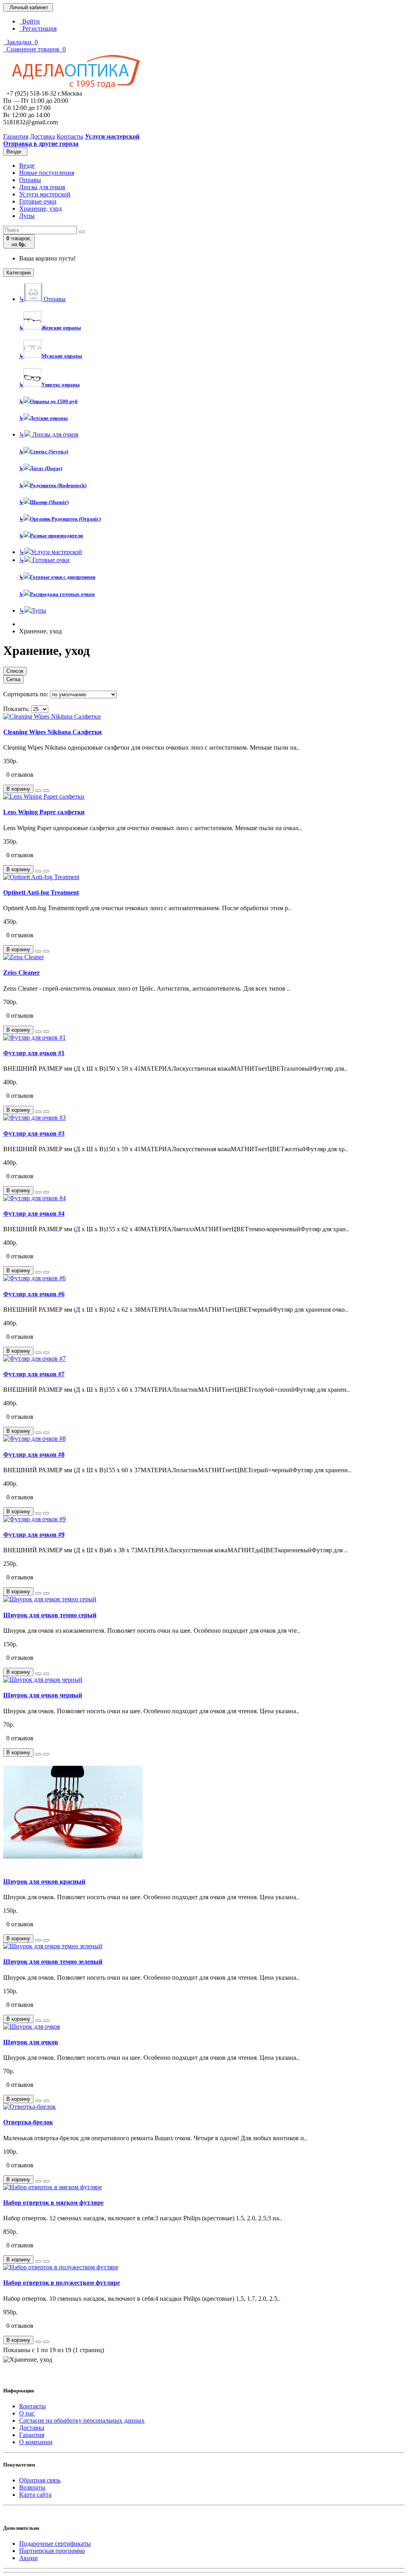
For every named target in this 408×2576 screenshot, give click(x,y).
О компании (36, 2442)
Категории (19, 273)
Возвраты (32, 2487)
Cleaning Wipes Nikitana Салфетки (52, 732)
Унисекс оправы (49, 385)
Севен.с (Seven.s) (44, 452)
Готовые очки (38, 201)
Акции (28, 2558)
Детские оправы (43, 418)
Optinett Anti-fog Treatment (41, 892)
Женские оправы (50, 328)
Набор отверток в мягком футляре (53, 2203)
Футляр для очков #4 (34, 1214)
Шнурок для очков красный (44, 1882)
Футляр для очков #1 (34, 1053)
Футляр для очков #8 (34, 1455)
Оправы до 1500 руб (48, 401)
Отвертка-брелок (28, 2122)
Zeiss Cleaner (22, 973)
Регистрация (38, 28)
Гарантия (32, 2435)
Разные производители (51, 536)
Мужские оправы (51, 356)
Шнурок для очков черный (43, 1695)
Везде (27, 166)
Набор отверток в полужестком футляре (62, 2283)
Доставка (32, 2428)
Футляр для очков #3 (34, 1133)
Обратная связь (40, 2480)
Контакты (32, 2406)
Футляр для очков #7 (34, 1374)
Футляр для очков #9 (34, 1535)
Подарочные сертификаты (55, 2544)
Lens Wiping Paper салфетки (44, 812)
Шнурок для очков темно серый (50, 1615)
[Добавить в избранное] (38, 791)
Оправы (30, 180)
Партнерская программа (52, 2551)
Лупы (27, 216)
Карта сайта (35, 2495)
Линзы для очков (42, 187)
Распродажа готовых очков (57, 594)
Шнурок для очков (31, 2042)
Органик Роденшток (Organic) (60, 519)
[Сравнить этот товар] (46, 791)
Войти (29, 21)
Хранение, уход (40, 209)
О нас (27, 2413)
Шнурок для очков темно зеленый (53, 1962)
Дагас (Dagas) (41, 468)
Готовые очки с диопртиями (57, 577)
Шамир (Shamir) (44, 502)
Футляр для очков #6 (34, 1294)
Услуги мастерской (45, 194)
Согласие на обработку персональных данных (82, 2420)
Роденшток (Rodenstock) (53, 485)
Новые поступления (47, 173)
